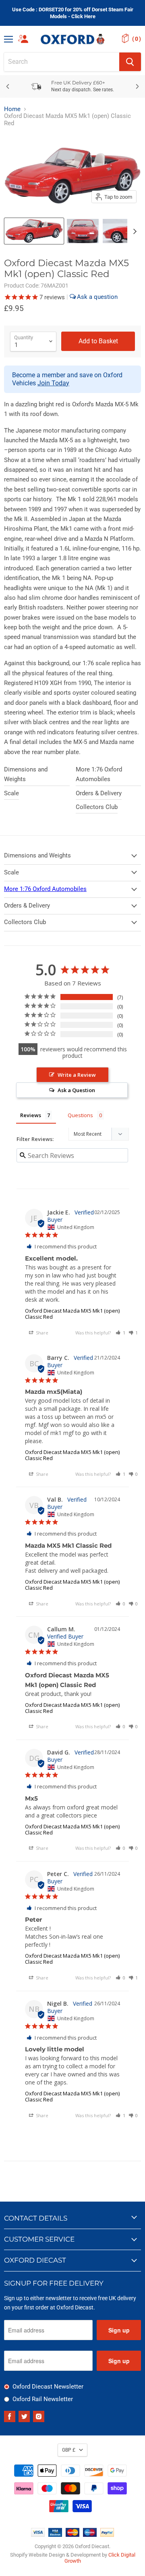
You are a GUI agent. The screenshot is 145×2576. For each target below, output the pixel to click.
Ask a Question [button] (76, 1090)
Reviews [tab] (31, 1115)
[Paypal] (107, 2535)
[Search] (130, 62)
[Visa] (38, 2535)
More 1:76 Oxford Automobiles (99, 774)
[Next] (137, 86)
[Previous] (8, 86)
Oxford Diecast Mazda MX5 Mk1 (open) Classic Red (72, 1314)
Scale (11, 793)
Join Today (53, 383)
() (137, 39)
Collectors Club (97, 807)
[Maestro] (90, 2535)
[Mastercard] (72, 2535)
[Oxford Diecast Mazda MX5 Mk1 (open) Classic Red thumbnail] (34, 231)
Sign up (119, 2330)
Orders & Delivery (99, 793)
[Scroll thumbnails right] (134, 231)
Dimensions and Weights (26, 774)
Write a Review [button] (77, 1075)
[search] (62, 62)
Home (12, 109)
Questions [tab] (80, 1115)
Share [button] (41, 1333)
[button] (120, 1333)
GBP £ (69, 2450)
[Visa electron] (55, 2535)
